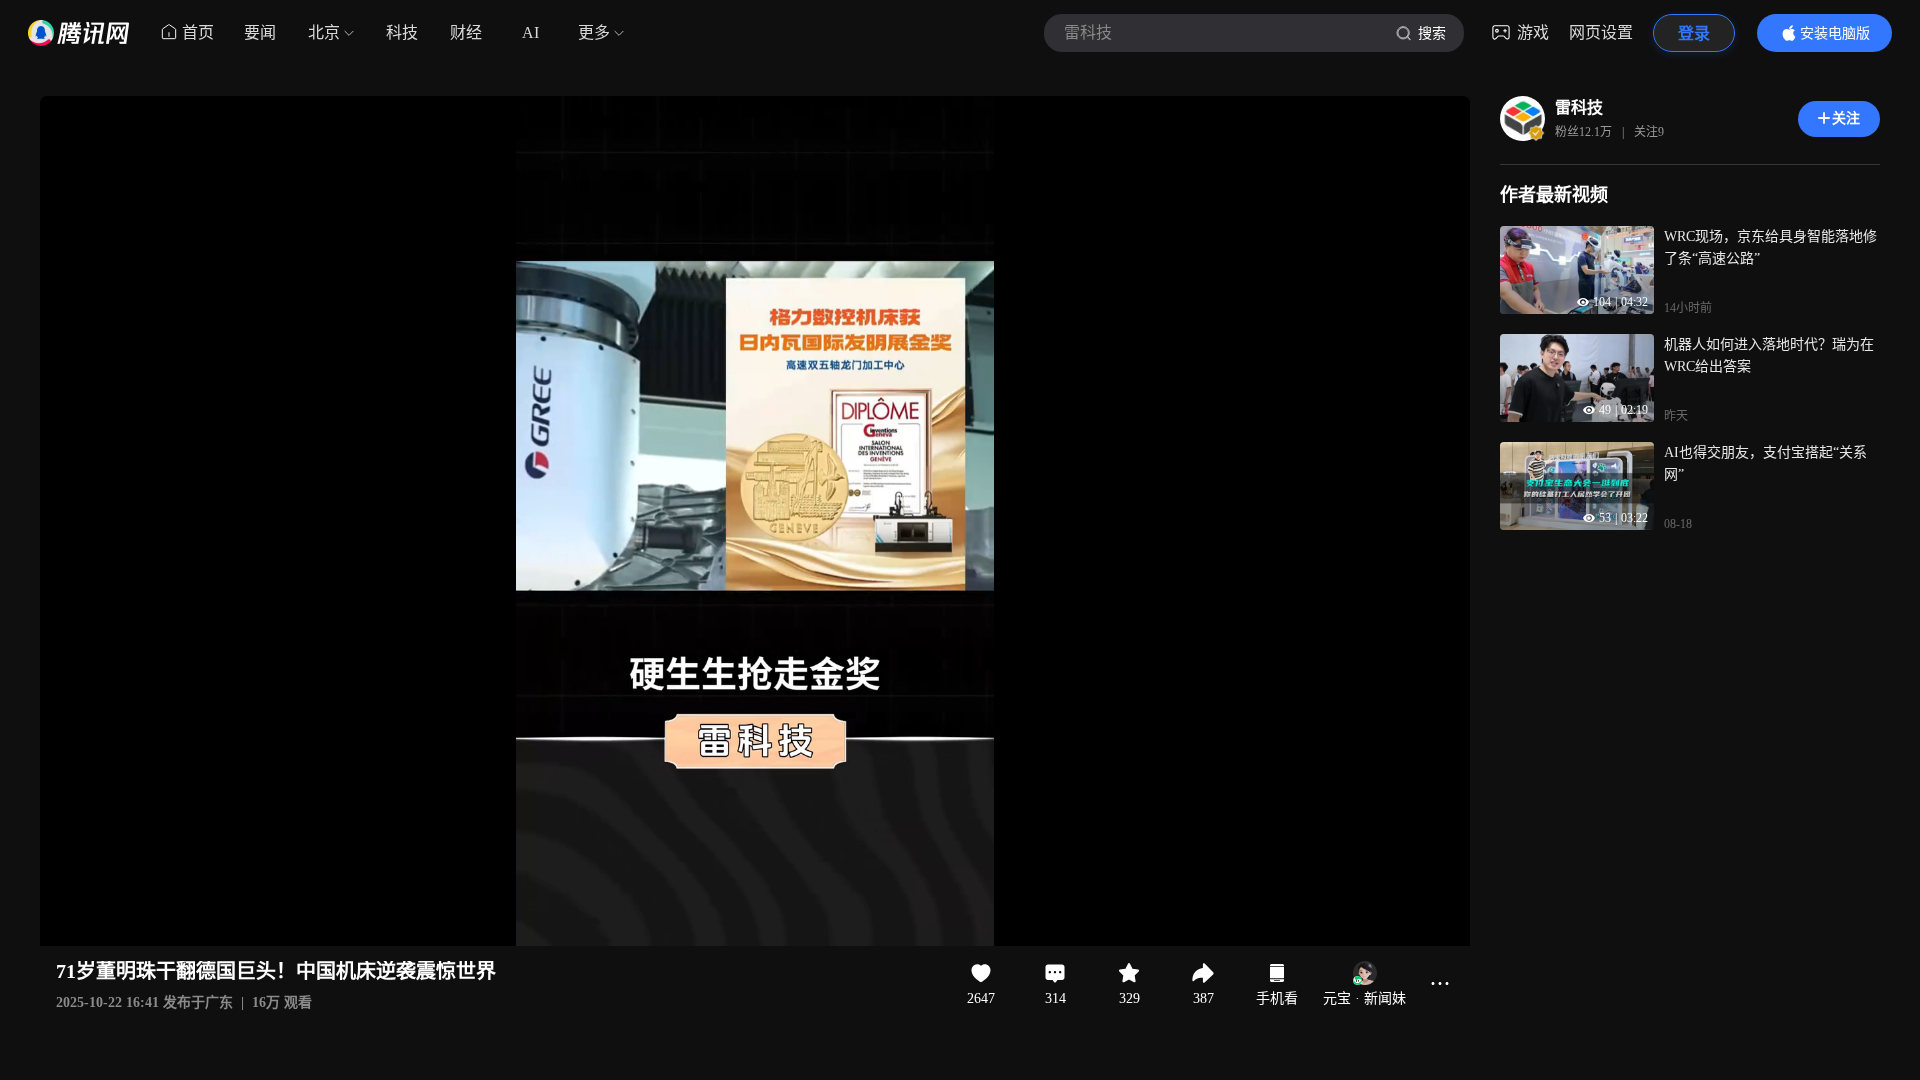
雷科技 (1579, 107)
